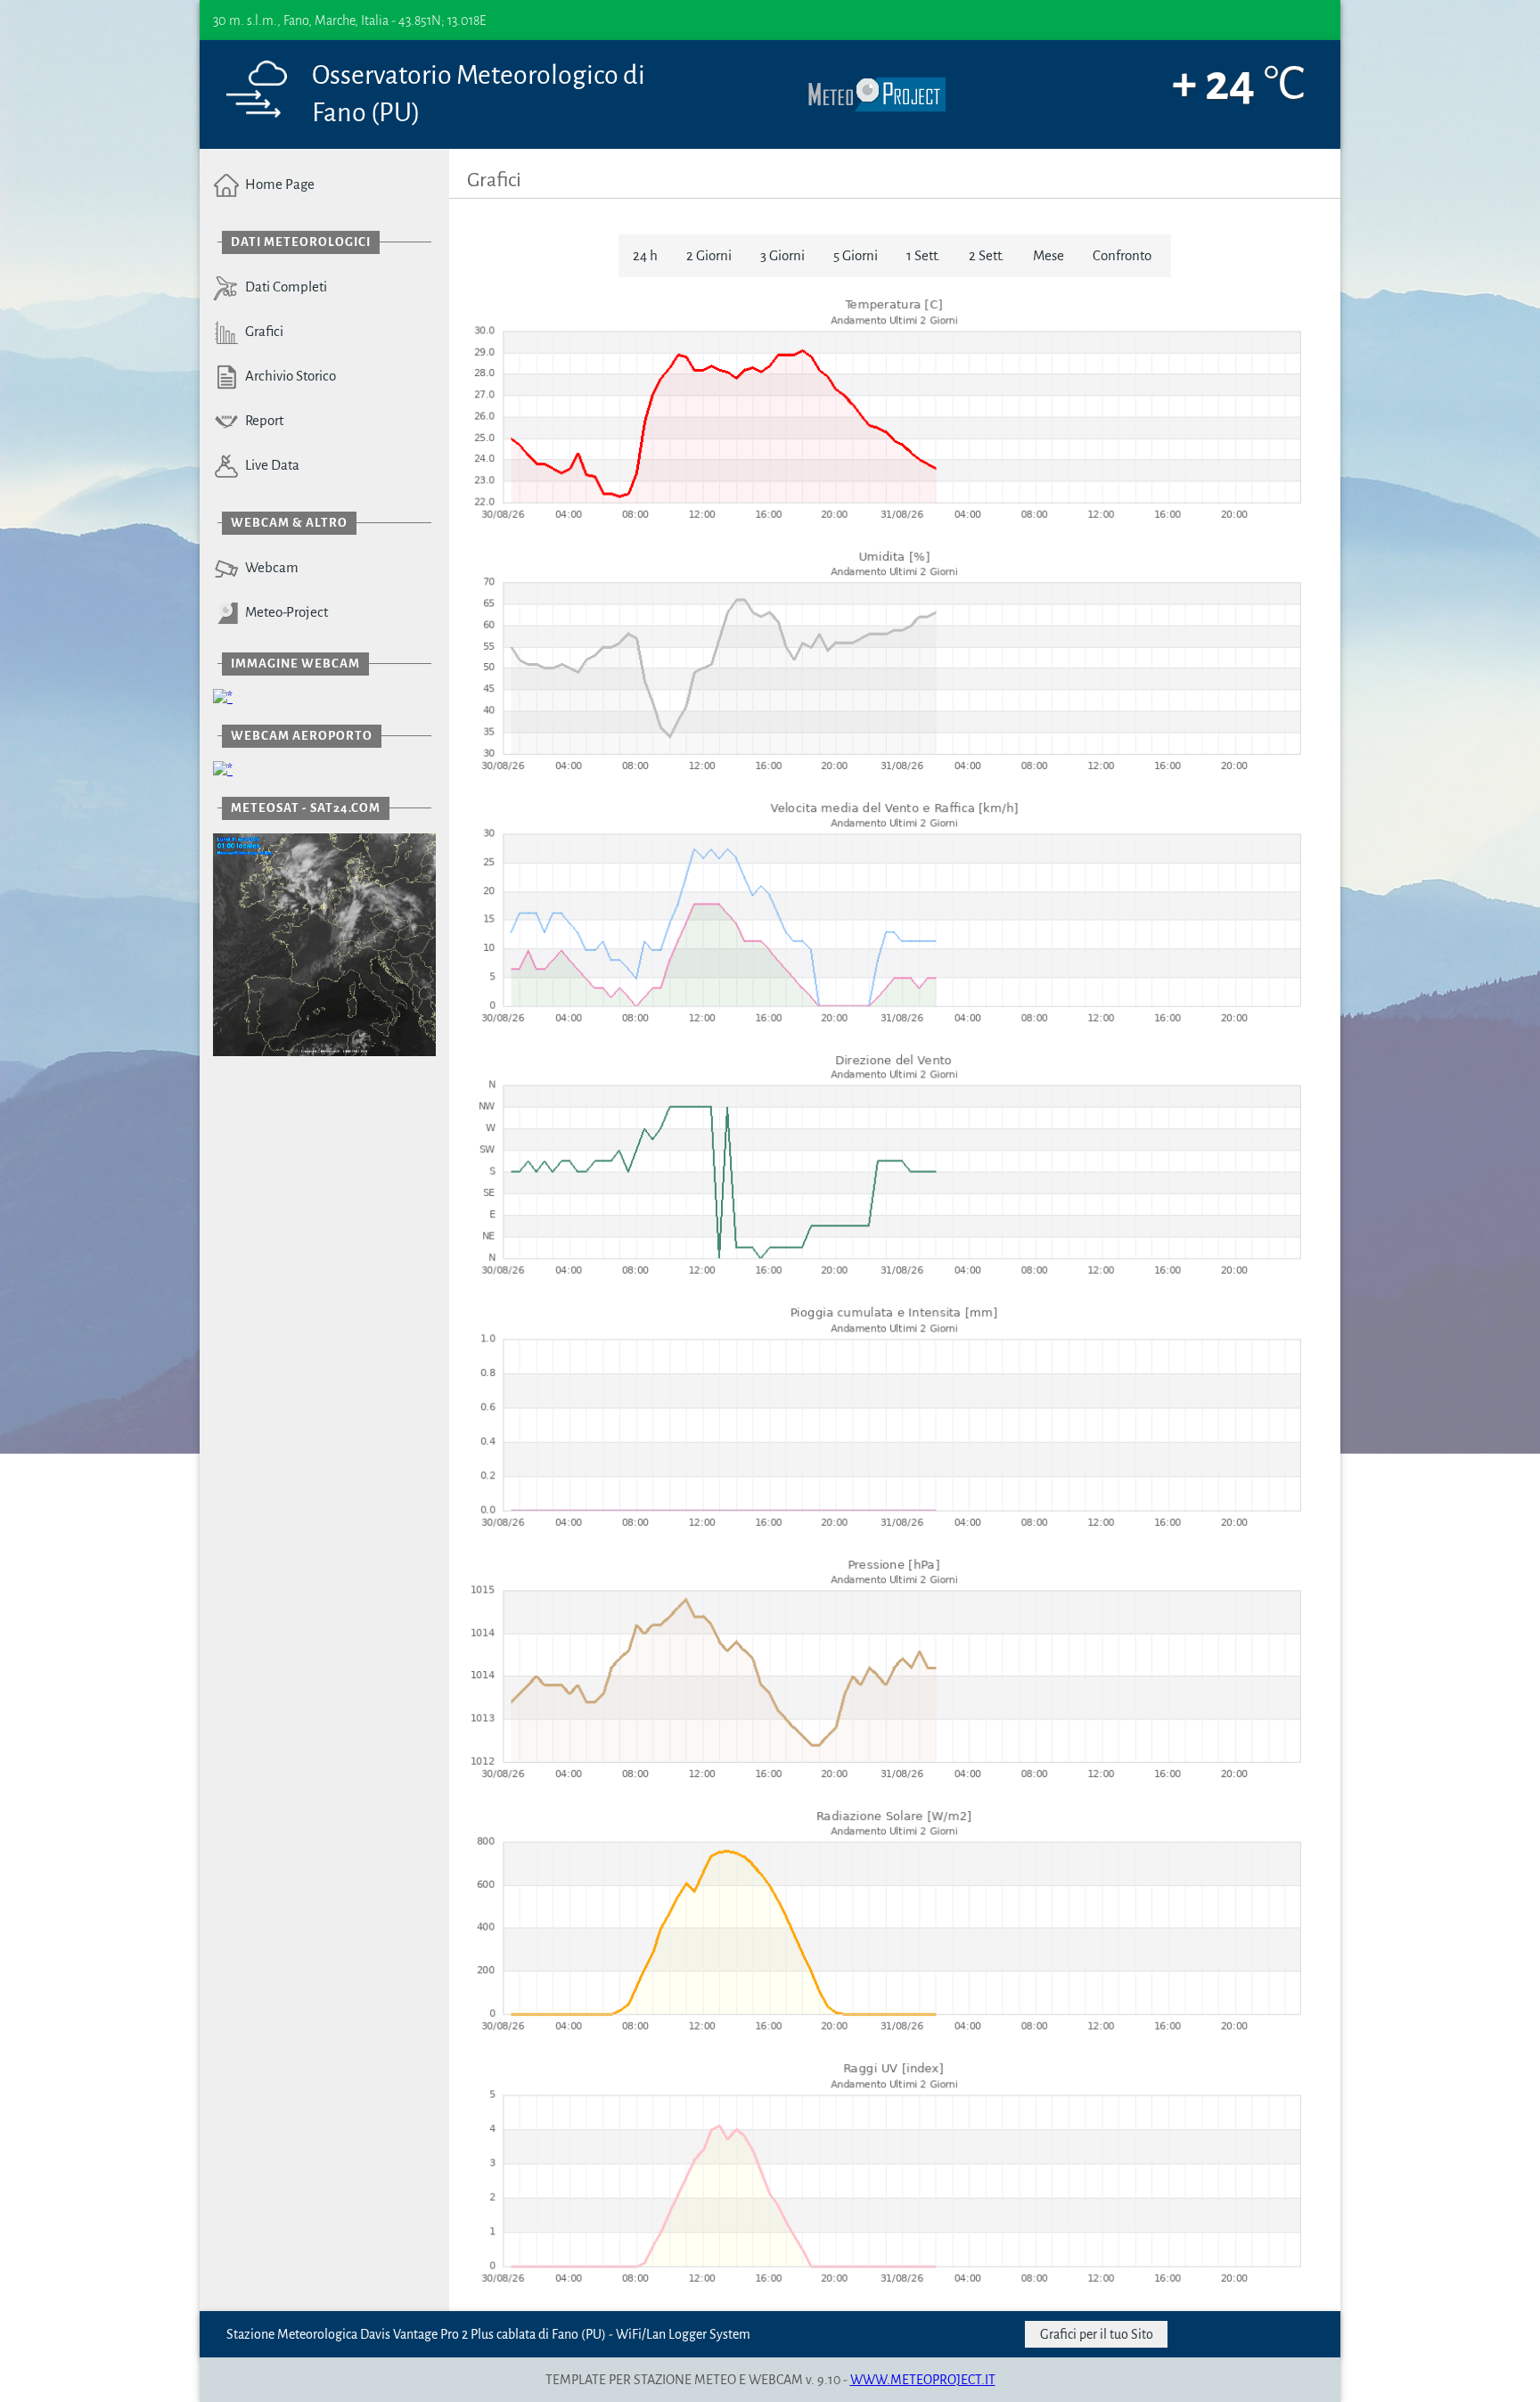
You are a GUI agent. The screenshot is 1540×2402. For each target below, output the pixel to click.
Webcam (269, 567)
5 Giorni (856, 255)
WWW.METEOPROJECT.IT (923, 2380)
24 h (645, 255)
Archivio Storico (288, 376)
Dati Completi (283, 287)
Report (262, 420)
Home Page (277, 184)
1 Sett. (923, 255)
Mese (1049, 255)
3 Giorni (782, 255)
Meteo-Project (284, 612)
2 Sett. (987, 255)
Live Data (270, 465)
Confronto (1122, 255)
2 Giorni (709, 255)
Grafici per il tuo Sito (1097, 2334)
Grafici (262, 331)
